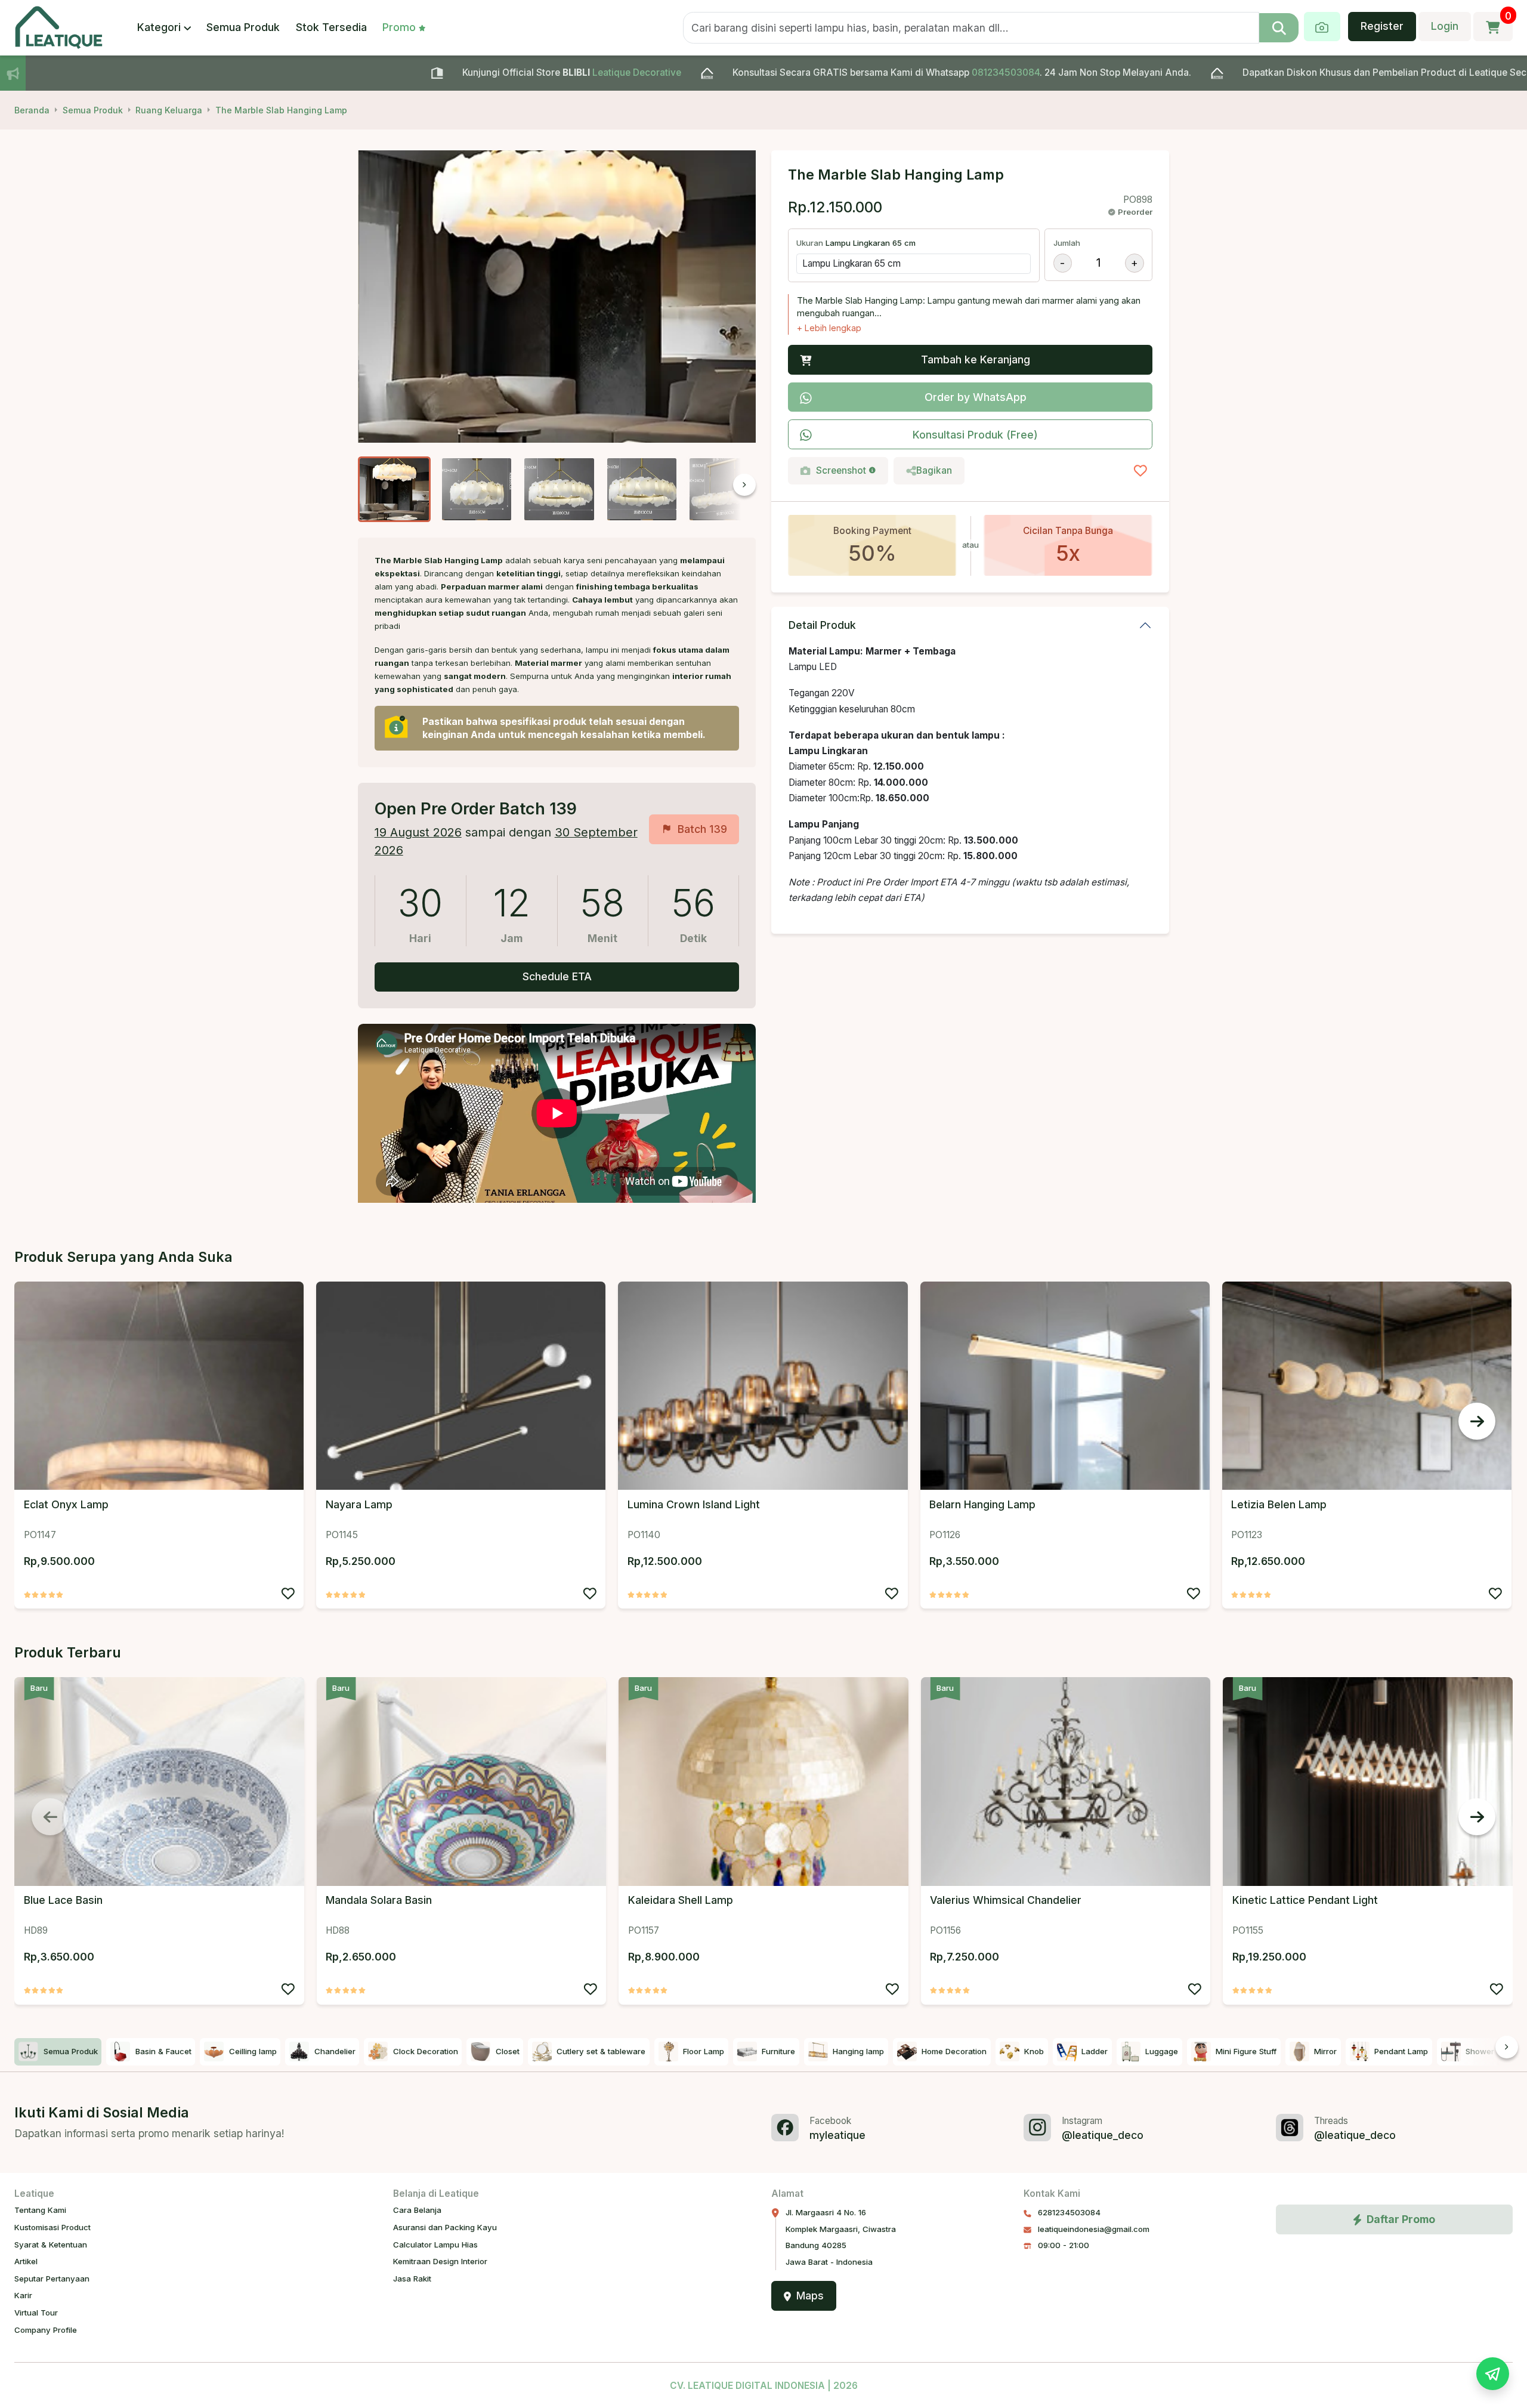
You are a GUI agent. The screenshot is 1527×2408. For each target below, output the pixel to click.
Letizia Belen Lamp (1279, 1504)
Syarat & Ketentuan (51, 2245)
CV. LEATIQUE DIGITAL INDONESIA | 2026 (764, 2386)
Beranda (32, 110)
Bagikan (934, 470)
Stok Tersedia (331, 27)
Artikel (26, 2261)
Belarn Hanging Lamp (982, 1504)
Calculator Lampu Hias (435, 2245)
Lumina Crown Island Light (694, 1504)
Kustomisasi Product (52, 2227)
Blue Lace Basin (63, 1900)
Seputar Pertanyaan (52, 2279)
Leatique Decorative (466, 72)
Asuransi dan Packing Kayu (445, 2227)
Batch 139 (702, 829)
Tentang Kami (40, 2210)
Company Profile (46, 2330)
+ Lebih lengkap (829, 328)
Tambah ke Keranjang (976, 359)
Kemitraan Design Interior (440, 2261)
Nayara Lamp (359, 1504)
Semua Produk (243, 27)
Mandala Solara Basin (379, 1900)
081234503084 (834, 72)
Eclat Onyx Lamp (66, 1504)
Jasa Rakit (412, 2279)
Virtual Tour (36, 2313)
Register (1382, 26)
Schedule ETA (557, 976)
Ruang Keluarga (169, 110)
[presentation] (720, 489)
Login (1445, 26)
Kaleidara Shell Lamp (681, 1900)
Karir (23, 2295)
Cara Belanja (417, 2210)
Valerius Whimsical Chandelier (1006, 1900)
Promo (399, 27)
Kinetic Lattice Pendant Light (1305, 1900)
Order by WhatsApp (976, 397)
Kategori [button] (159, 27)
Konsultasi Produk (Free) (975, 435)
